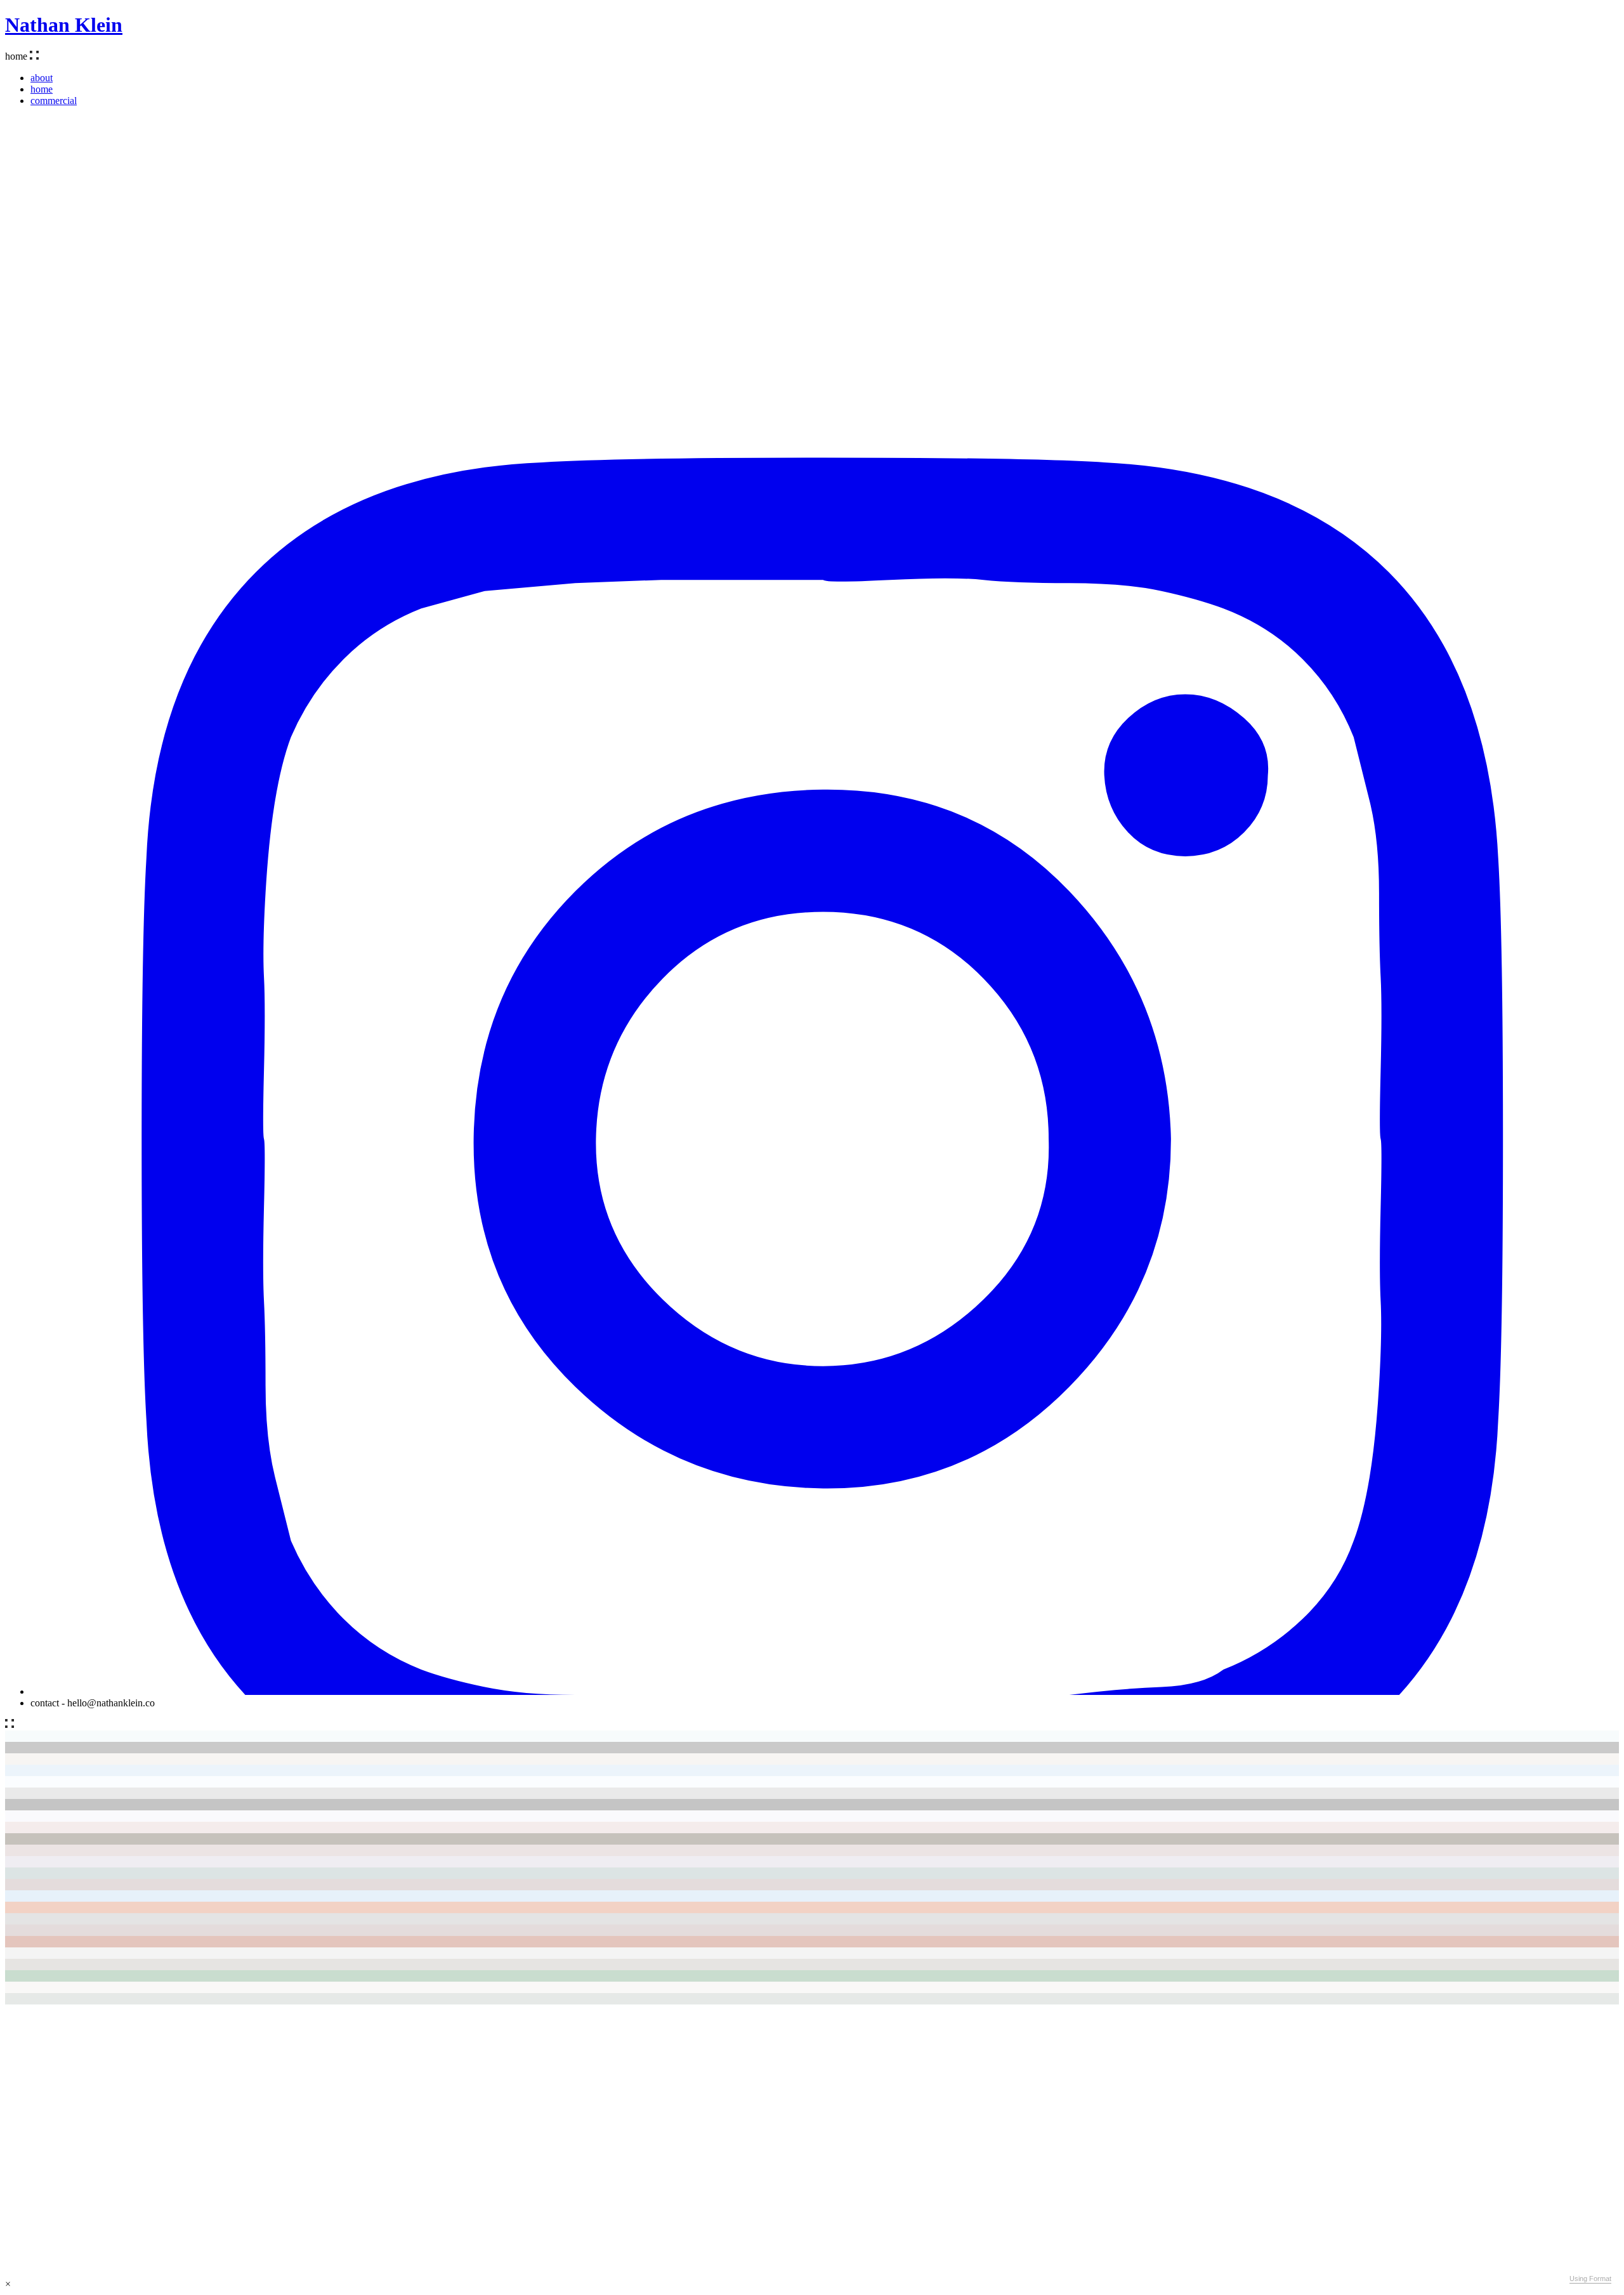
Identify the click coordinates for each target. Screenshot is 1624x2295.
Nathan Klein (64, 25)
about (42, 78)
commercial (54, 101)
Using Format (1590, 2279)
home (42, 89)
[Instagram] (825, 1691)
